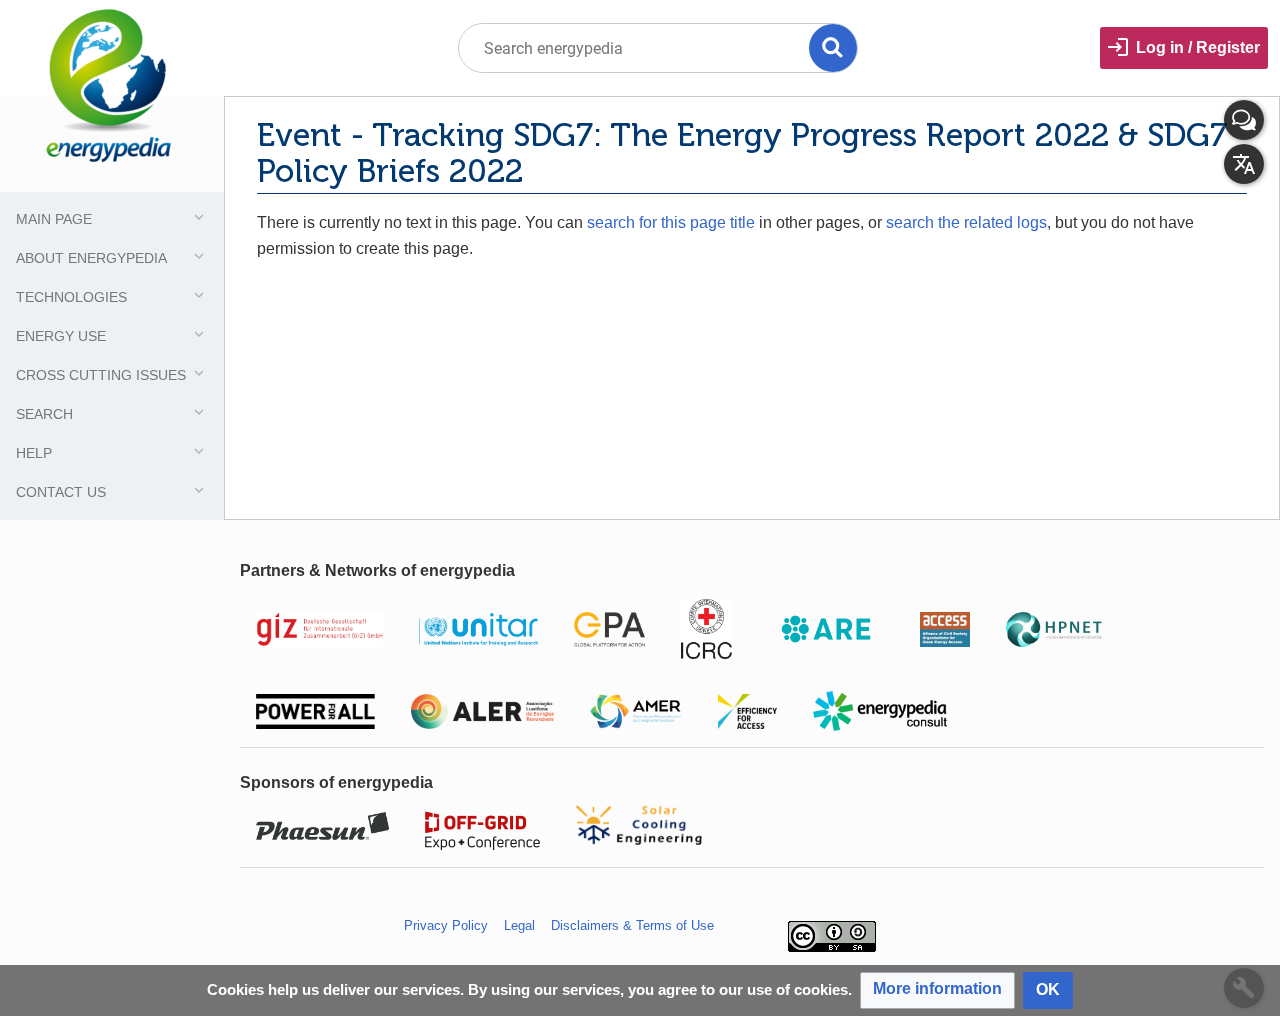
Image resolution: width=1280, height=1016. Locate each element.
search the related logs (966, 222)
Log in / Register (1198, 47)
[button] (937, 990)
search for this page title (671, 222)
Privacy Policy (446, 925)
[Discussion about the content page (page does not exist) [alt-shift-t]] (1244, 120)
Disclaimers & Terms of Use (632, 925)
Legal (519, 925)
